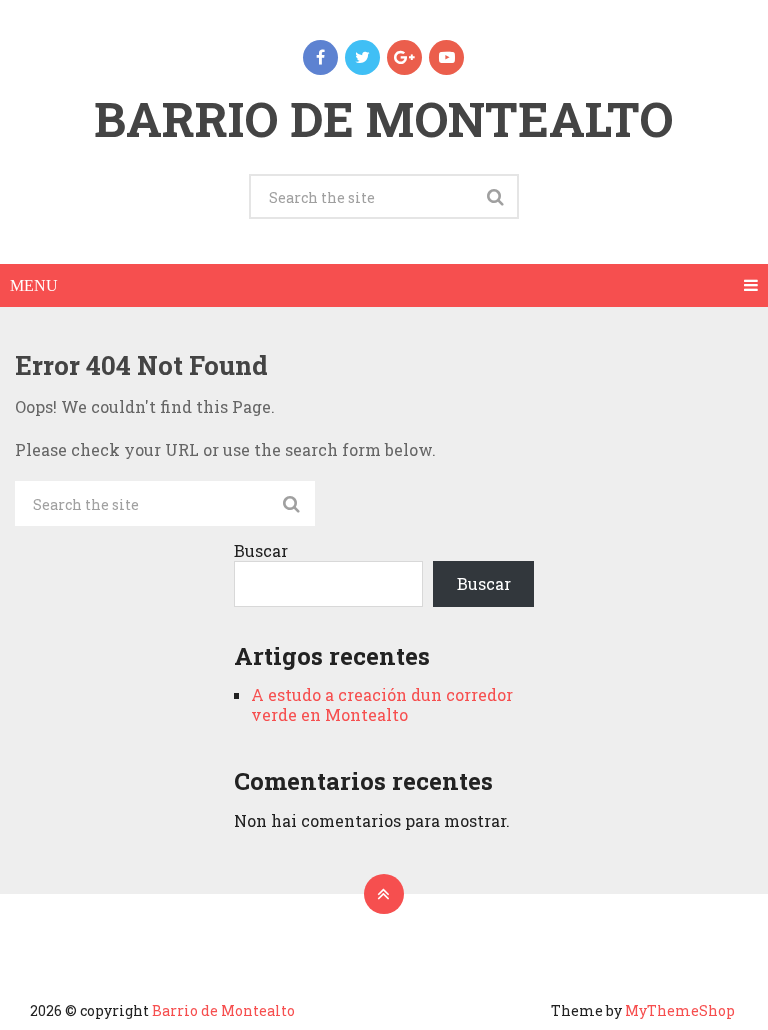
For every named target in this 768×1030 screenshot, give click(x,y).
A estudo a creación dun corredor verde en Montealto (382, 704)
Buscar (261, 550)
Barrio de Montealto (383, 118)
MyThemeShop (680, 1010)
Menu (34, 285)
